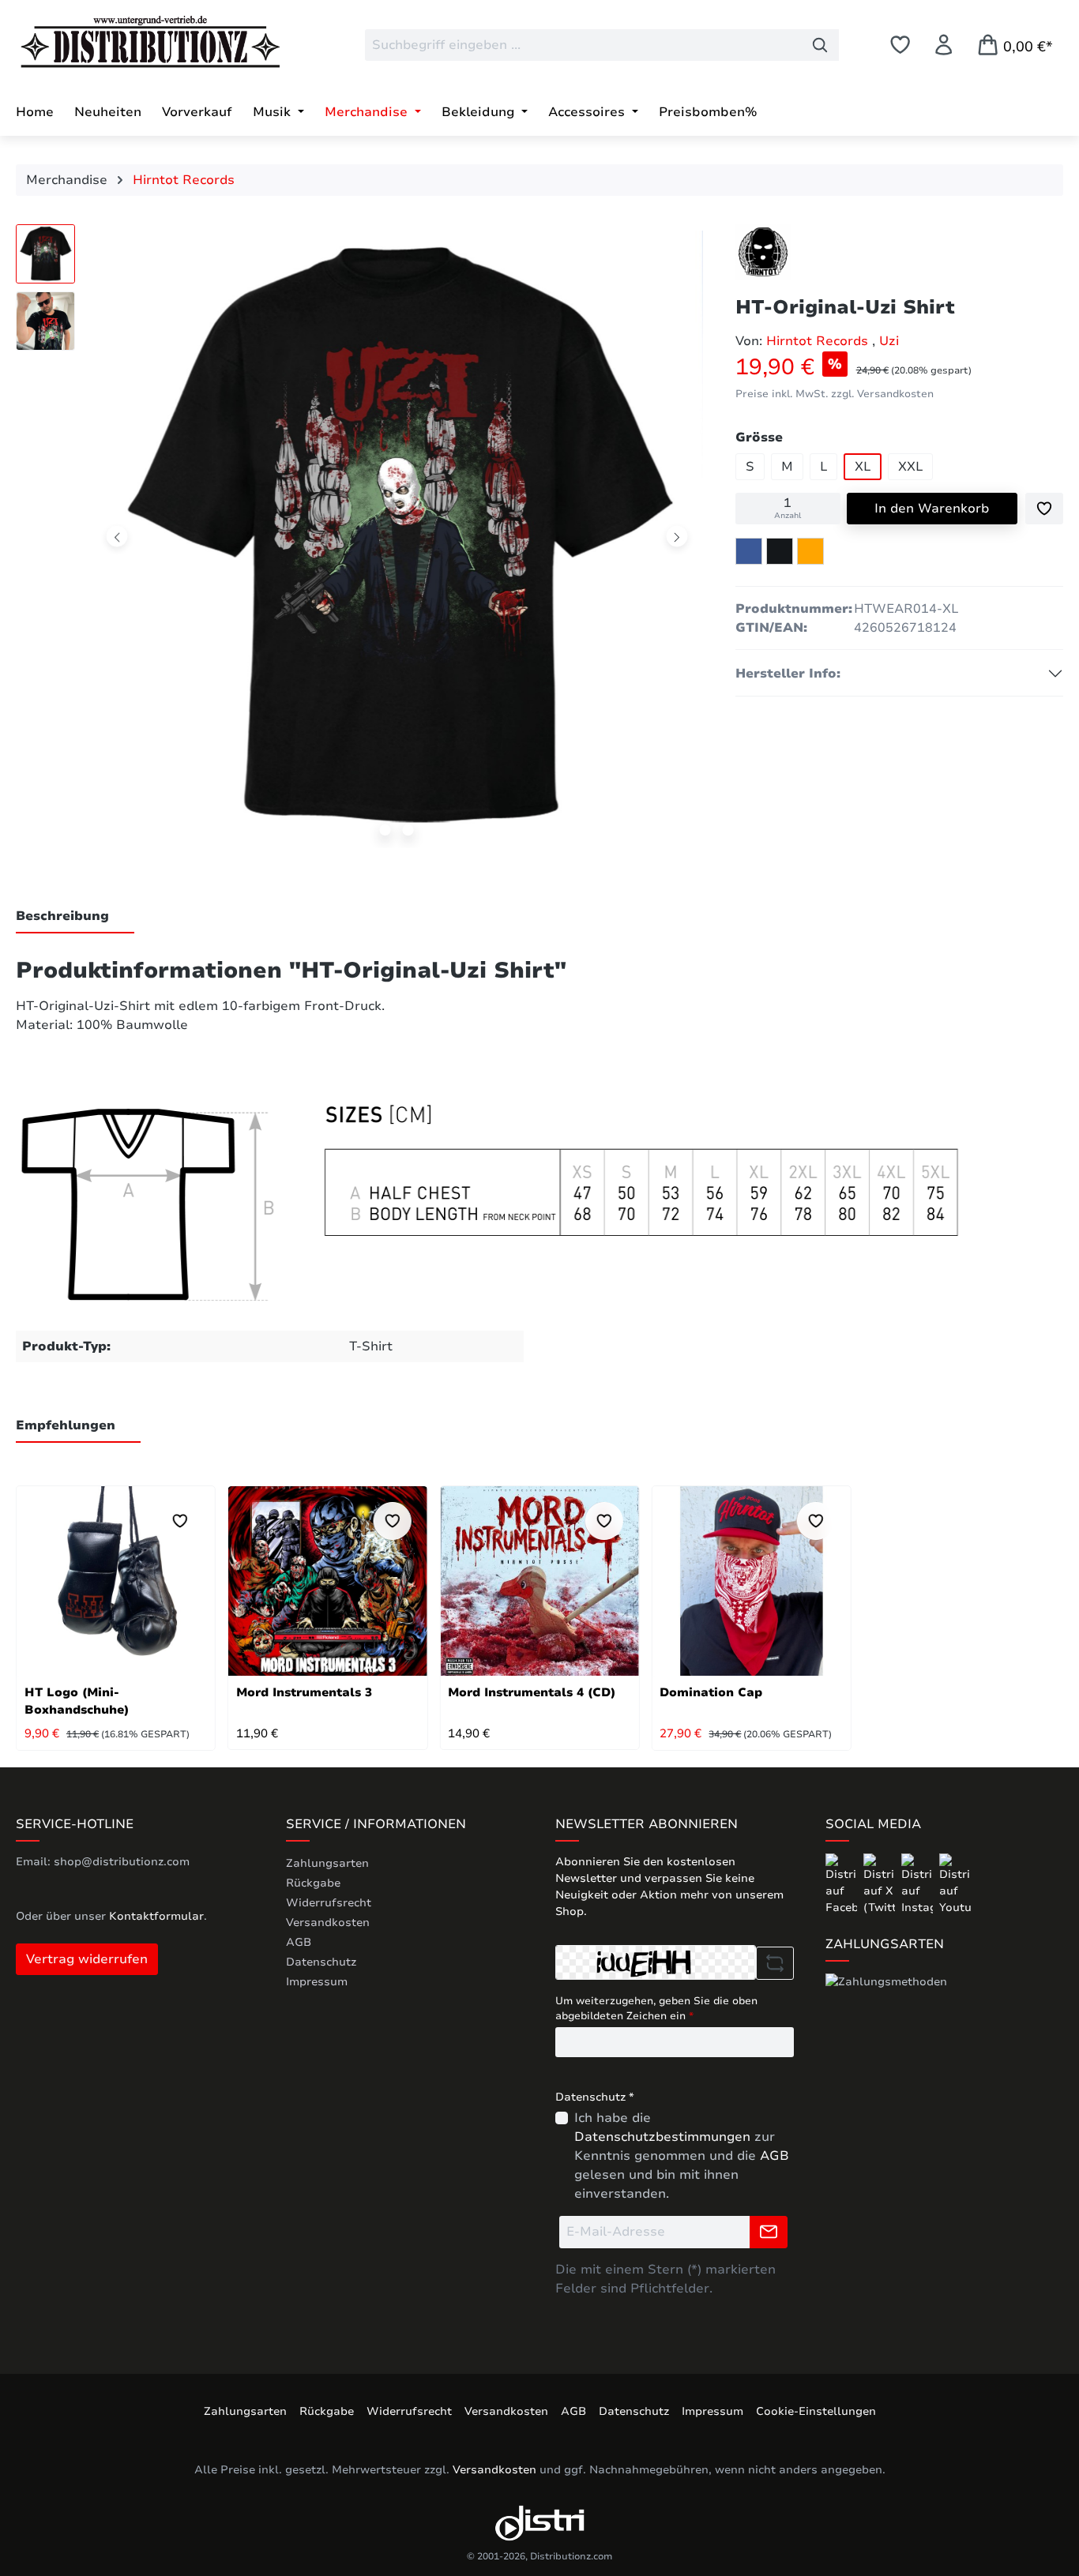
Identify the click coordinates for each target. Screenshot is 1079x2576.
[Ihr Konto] (944, 45)
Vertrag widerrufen (87, 1959)
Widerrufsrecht (329, 1903)
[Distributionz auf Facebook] (843, 1884)
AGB (299, 1942)
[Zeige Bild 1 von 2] (385, 830)
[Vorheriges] (117, 537)
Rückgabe (313, 1883)
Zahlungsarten (327, 1863)
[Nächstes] (677, 537)
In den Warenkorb (932, 509)
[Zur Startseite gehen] (134, 42)
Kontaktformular (156, 1916)
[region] (360, 540)
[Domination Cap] (751, 1581)
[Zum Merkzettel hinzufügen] (1044, 509)
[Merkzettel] (900, 45)
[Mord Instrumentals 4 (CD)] (539, 1581)
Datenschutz (321, 1962)
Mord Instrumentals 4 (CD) (532, 1692)
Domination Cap (711, 1692)
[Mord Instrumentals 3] (327, 1581)
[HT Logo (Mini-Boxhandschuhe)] (116, 1581)
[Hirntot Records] (763, 252)
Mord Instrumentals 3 (304, 1692)
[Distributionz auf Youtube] (955, 1884)
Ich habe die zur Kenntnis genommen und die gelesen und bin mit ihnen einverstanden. (682, 2156)
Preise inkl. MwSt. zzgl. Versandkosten (835, 394)
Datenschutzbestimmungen (662, 2137)
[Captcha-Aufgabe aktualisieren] (775, 1963)
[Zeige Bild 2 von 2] (408, 830)
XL (863, 467)
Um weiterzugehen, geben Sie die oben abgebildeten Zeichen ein (656, 2009)
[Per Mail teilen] (810, 551)
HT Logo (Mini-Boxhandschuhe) (77, 1701)
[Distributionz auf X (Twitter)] (881, 1884)
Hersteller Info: (788, 674)
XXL (910, 467)
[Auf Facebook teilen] (749, 551)
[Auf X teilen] (780, 551)
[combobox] (583, 45)
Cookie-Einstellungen (816, 2411)
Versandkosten (328, 1923)
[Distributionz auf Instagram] (919, 1884)
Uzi (889, 341)
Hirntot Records (819, 341)
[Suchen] (820, 45)
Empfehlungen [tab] (66, 1425)
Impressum (317, 1982)
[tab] (75, 917)
